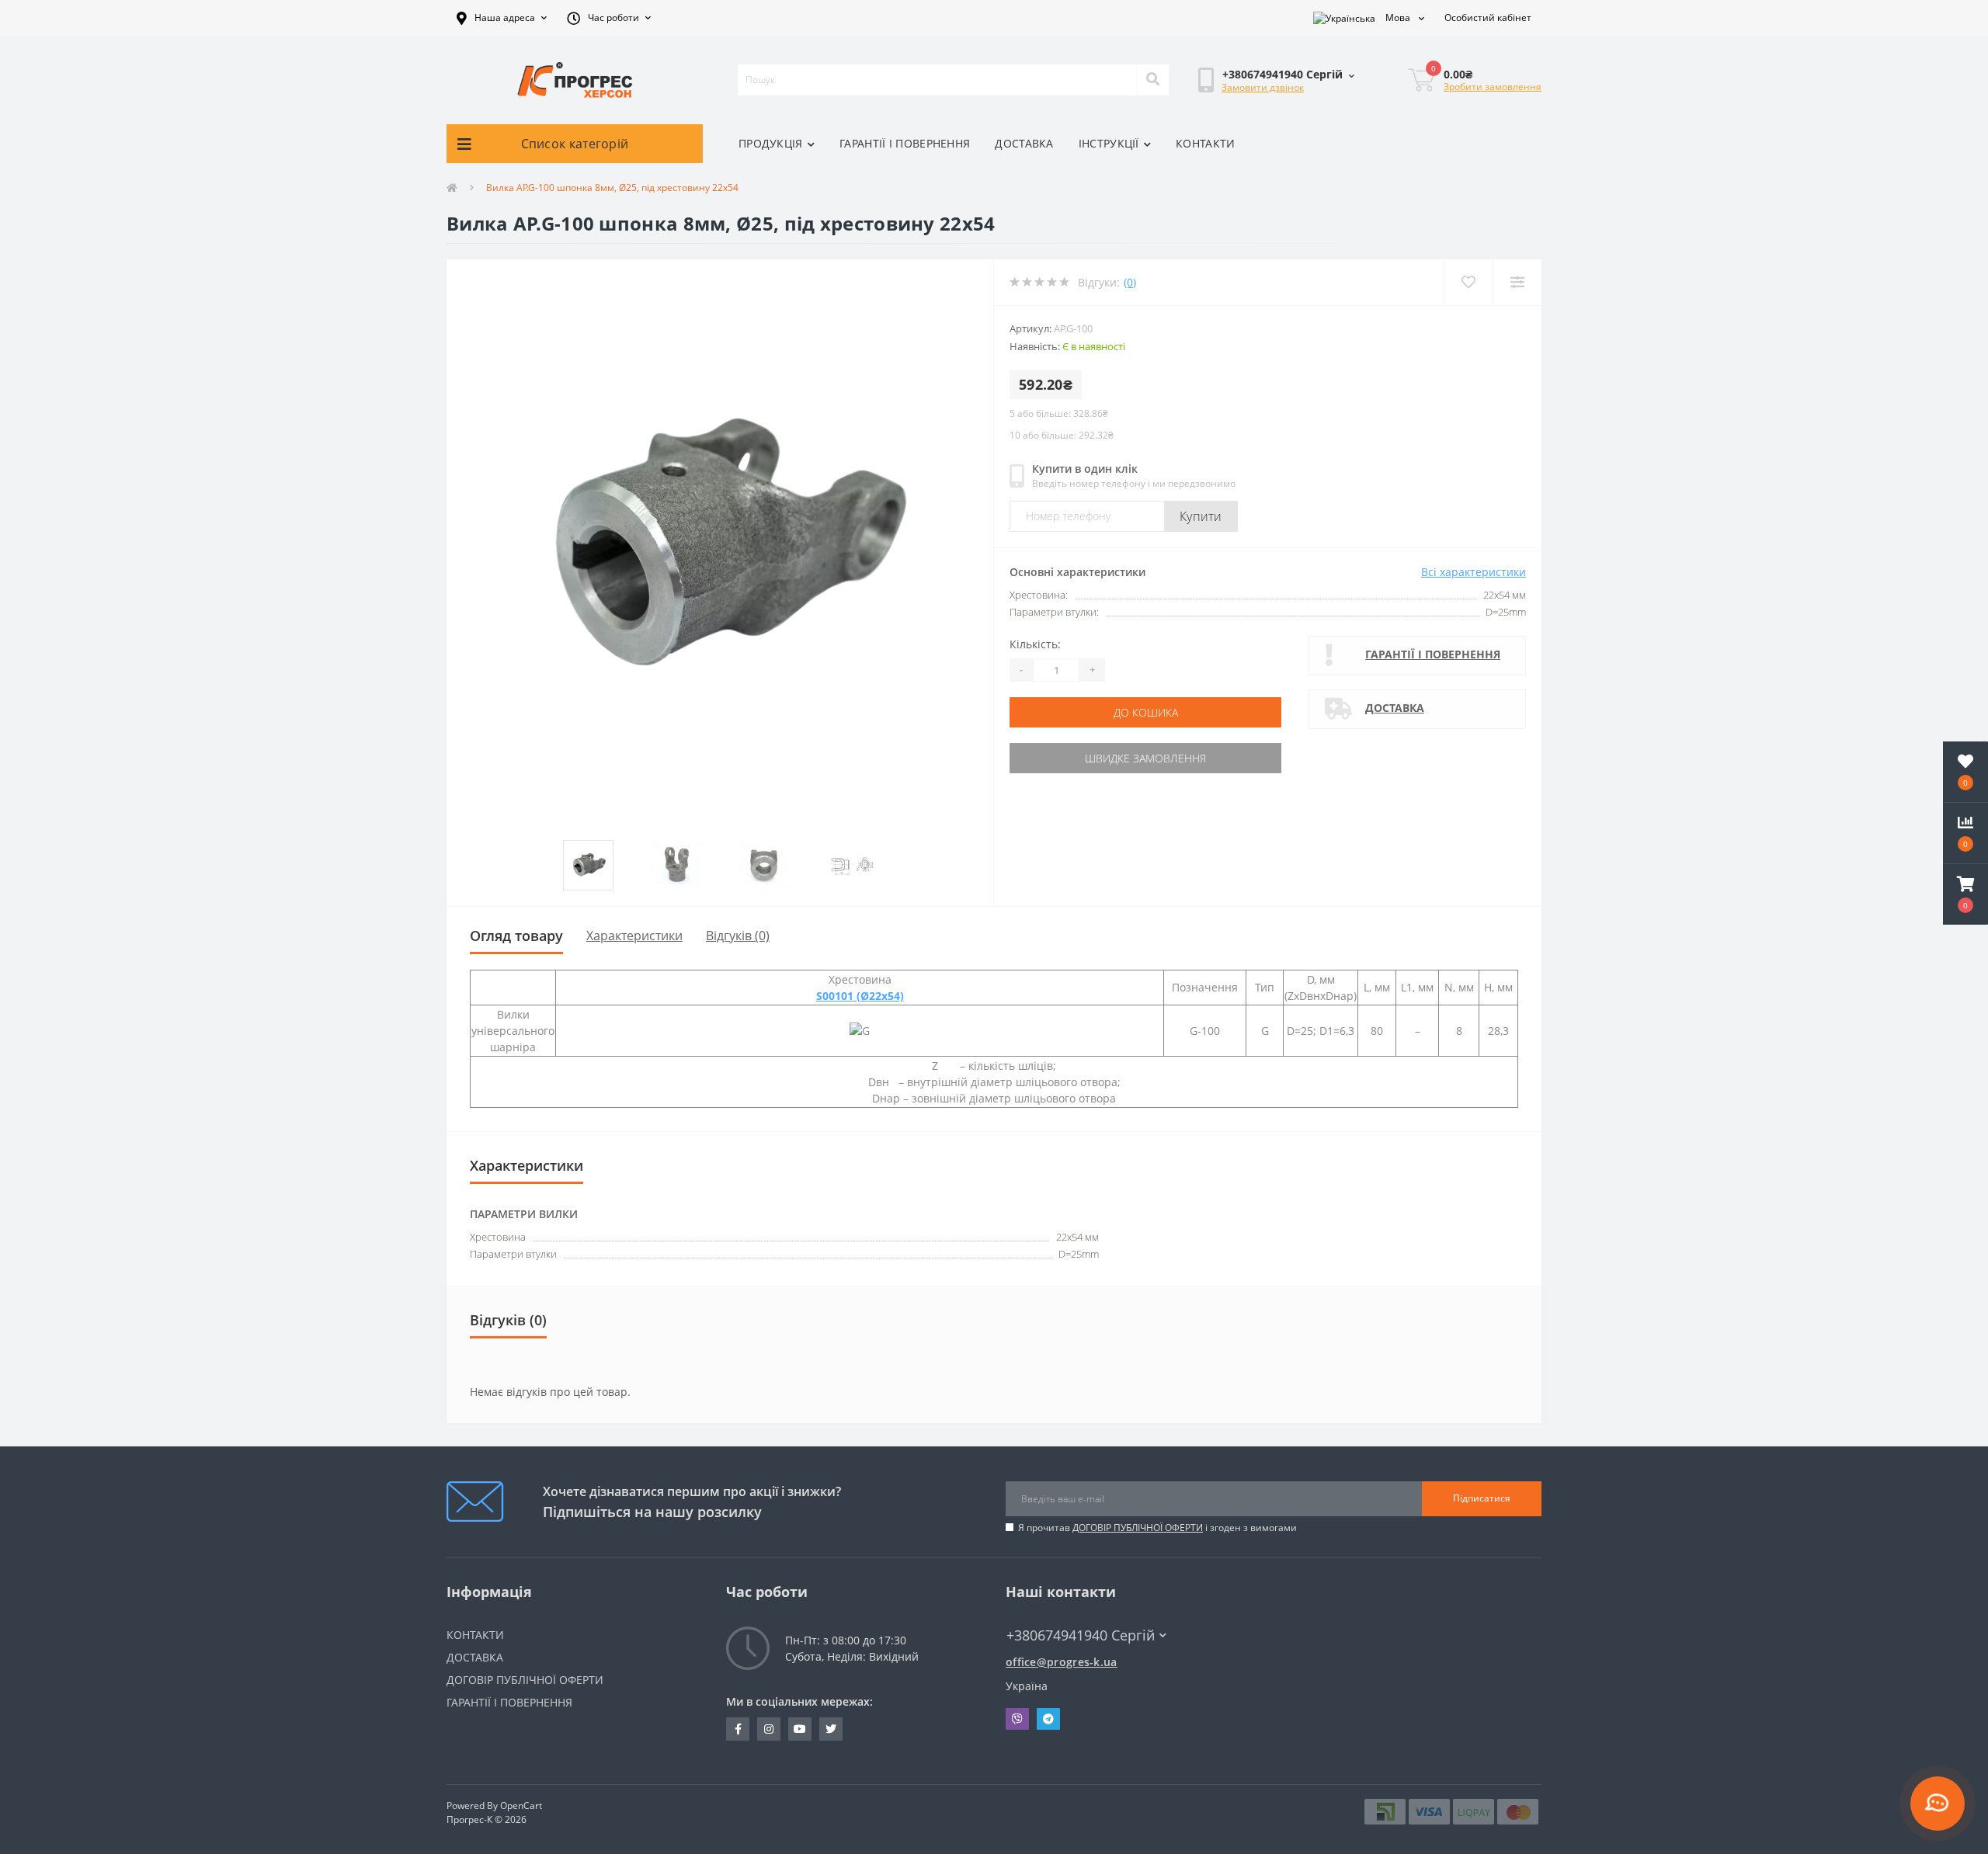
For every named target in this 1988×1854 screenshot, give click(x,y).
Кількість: (1035, 644)
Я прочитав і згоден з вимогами (1157, 1528)
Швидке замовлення (1145, 758)
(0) (1130, 282)
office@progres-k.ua (1062, 1662)
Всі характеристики (1474, 572)
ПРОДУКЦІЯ (771, 143)
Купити (1201, 516)
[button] (502, 18)
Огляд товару (516, 936)
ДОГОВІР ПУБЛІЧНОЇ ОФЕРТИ (1138, 1528)
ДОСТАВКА (1024, 143)
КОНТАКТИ (1205, 143)
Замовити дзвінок (1263, 87)
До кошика (1146, 712)
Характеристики (634, 936)
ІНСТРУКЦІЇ (1109, 143)
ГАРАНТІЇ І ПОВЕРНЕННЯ (905, 143)
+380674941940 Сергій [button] (1081, 1635)
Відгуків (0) (738, 936)
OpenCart (521, 1805)
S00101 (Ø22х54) (860, 996)
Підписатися (1482, 1498)
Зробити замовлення (1493, 87)
